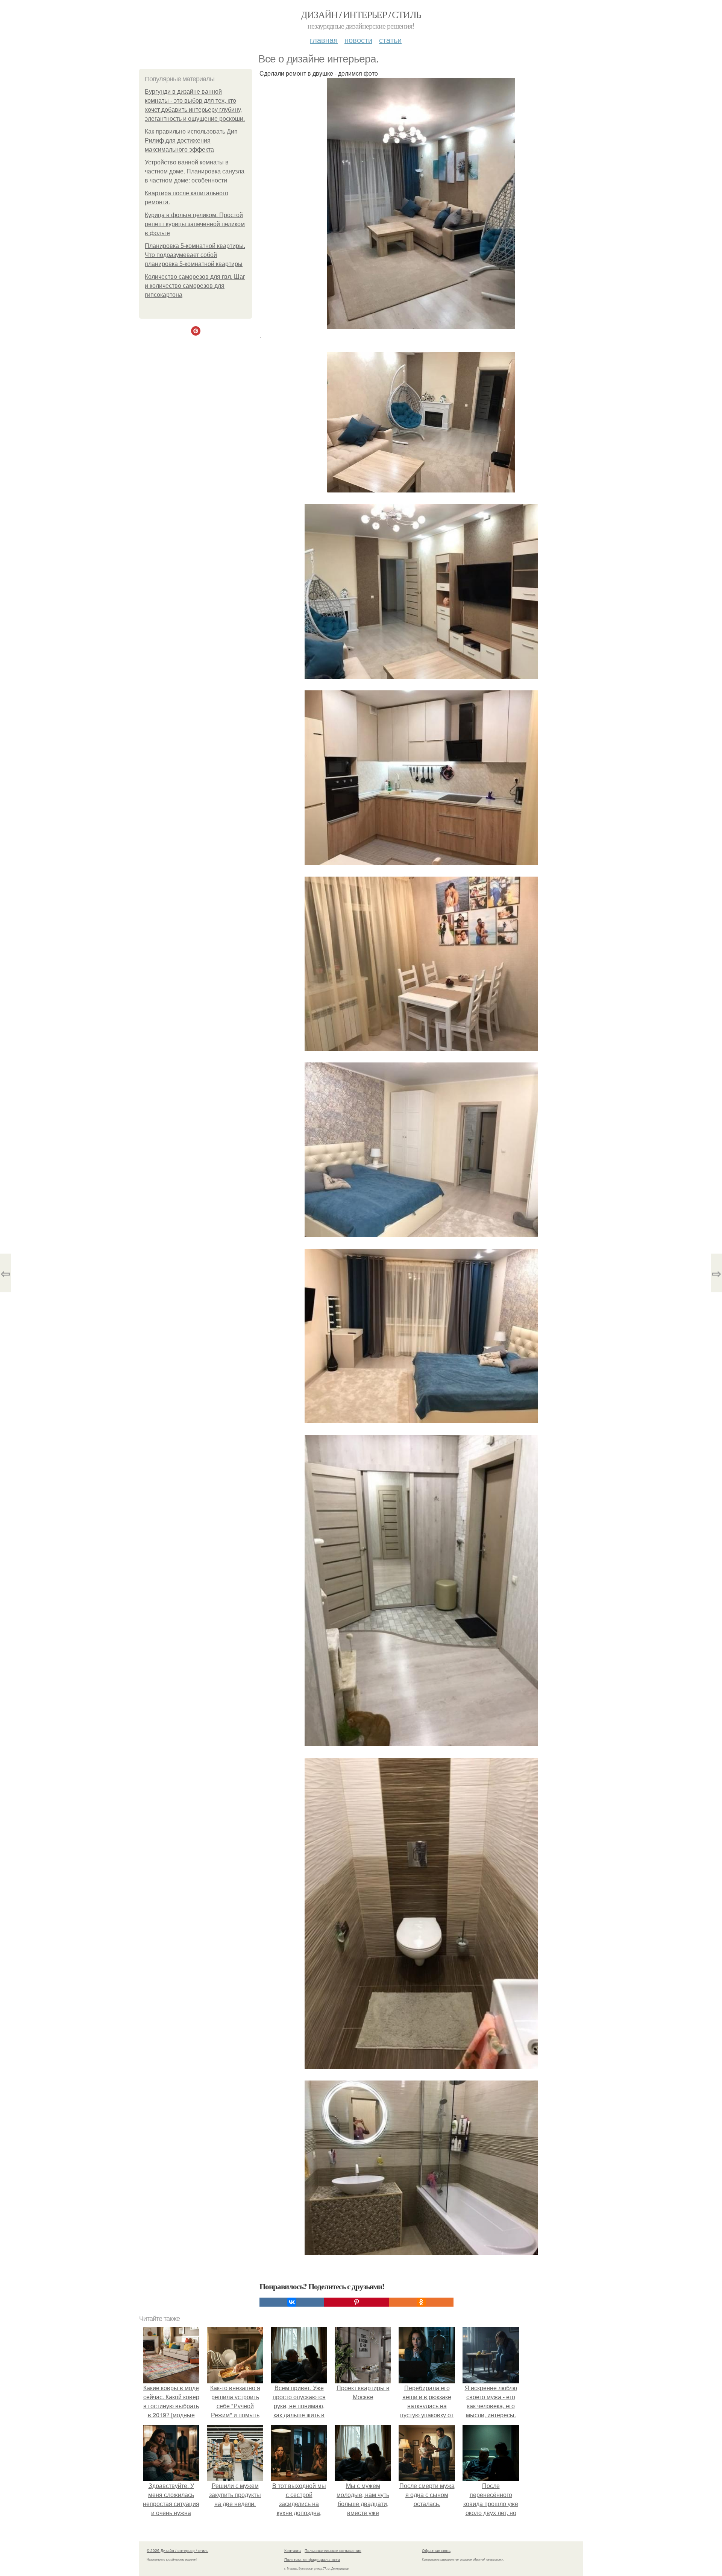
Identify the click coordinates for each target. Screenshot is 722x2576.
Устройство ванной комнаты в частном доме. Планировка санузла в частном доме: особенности (195, 171)
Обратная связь (436, 2550)
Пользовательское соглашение (333, 2550)
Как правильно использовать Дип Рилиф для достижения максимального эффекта (191, 141)
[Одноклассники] (421, 2302)
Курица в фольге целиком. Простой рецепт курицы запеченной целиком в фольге (195, 224)
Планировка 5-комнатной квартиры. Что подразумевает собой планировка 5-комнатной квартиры (195, 255)
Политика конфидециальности (312, 2559)
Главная (324, 40)
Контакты (293, 2550)
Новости (358, 40)
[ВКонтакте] (292, 2302)
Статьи (390, 40)
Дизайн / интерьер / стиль (361, 14)
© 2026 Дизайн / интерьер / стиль (177, 2550)
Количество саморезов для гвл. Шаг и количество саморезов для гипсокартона (195, 286)
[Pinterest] (356, 2302)
